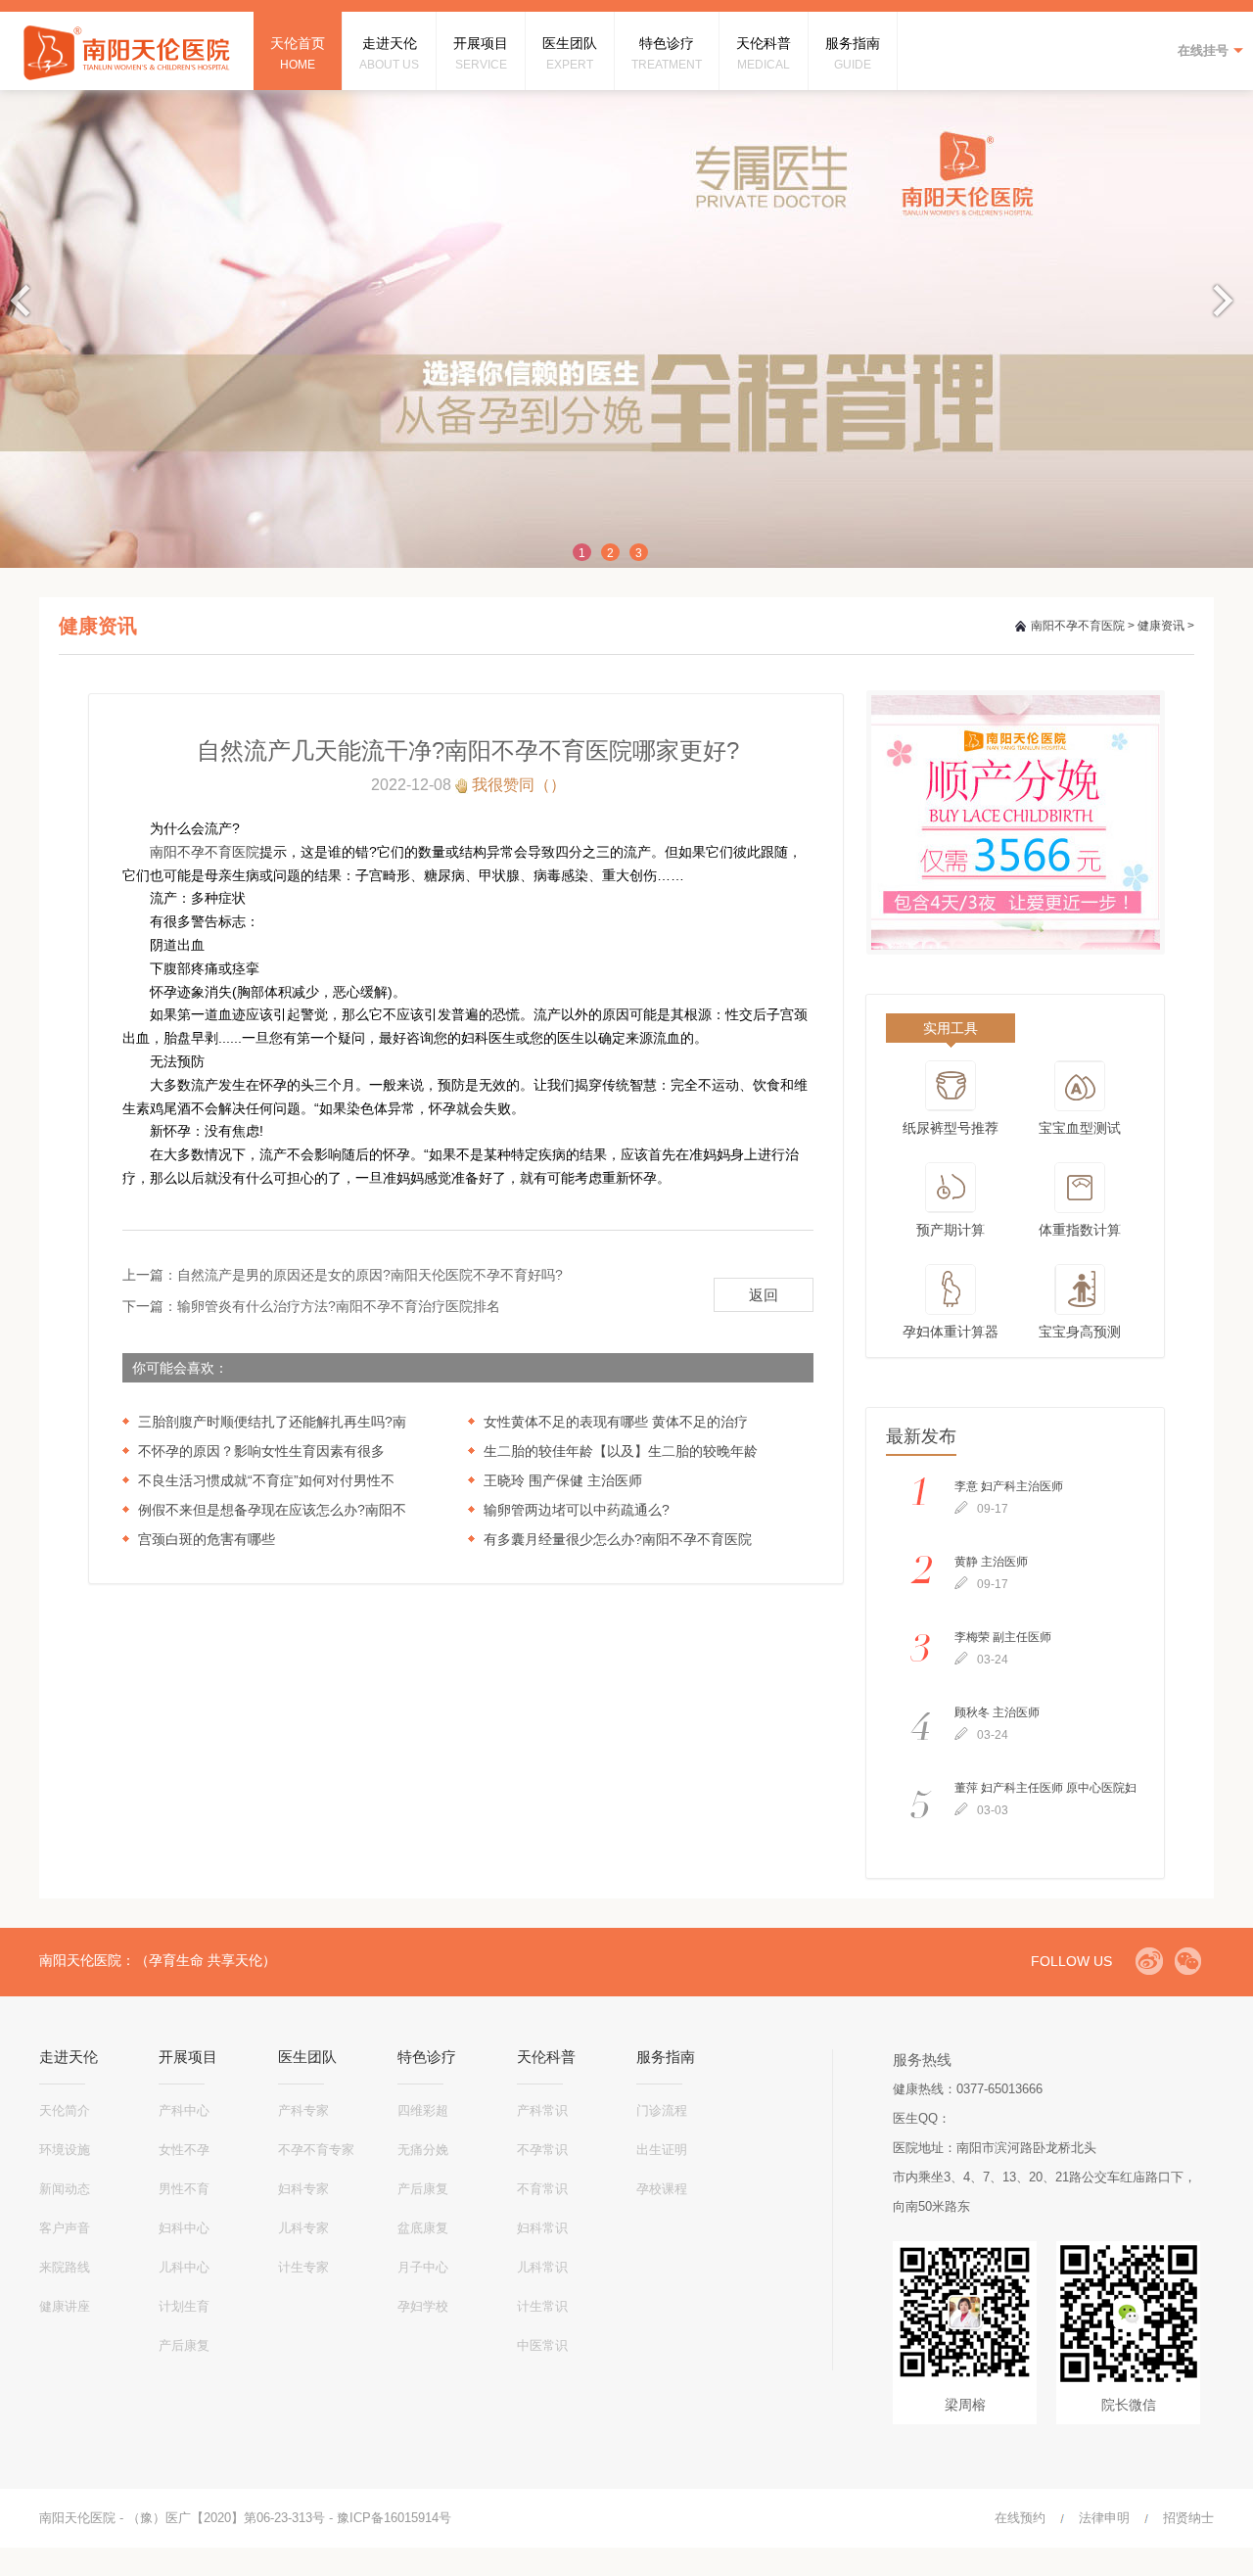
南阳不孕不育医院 (1078, 626)
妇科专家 (303, 2189)
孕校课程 (662, 2189)
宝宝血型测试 (1080, 1128)
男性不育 (184, 2189)
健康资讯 (1161, 626)
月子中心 (423, 2267)
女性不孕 (184, 2150)
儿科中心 (184, 2267)
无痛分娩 (423, 2150)
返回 (764, 1295)
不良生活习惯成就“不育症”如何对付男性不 (266, 1480)
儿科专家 (303, 2228)
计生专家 (303, 2267)
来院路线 (65, 2267)
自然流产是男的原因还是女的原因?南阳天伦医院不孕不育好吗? (370, 1275)
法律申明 (1104, 2518)
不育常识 (542, 2189)
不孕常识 (542, 2150)
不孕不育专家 (316, 2150)
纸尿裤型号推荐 (951, 1128)
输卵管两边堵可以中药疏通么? (577, 1510)
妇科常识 (542, 2228)
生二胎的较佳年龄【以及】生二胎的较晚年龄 (621, 1451)
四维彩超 (423, 2110)
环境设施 (65, 2150)
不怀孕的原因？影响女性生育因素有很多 (261, 1451)
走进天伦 (69, 2057)
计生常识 (542, 2306)
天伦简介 (65, 2110)
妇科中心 (184, 2228)
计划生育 (184, 2306)
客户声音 (65, 2228)
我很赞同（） (519, 785)
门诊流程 (662, 2110)
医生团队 (307, 2057)
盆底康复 (423, 2228)
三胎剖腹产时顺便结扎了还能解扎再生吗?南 (272, 1422)
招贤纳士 (1188, 2518)
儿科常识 (542, 2267)
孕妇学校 (423, 2306)
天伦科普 (546, 2057)
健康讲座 (65, 2306)
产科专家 (303, 2110)
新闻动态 (65, 2189)
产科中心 (184, 2110)
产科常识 (542, 2110)
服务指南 (666, 2057)
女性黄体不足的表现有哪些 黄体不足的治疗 (616, 1422)
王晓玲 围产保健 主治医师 (563, 1480)
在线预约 (1020, 2518)
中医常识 (542, 2345)
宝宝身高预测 (1080, 1332)
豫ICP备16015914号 (394, 2518)
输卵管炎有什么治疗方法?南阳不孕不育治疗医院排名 (339, 1306)
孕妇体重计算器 (951, 1332)
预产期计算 (951, 1230)
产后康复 (184, 2345)
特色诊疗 (427, 2057)
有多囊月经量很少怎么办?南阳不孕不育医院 (618, 1539)
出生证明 (662, 2150)
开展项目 (188, 2057)
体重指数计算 (1080, 1230)
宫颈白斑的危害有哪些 (207, 1539)
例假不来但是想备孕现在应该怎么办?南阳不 (272, 1510)
